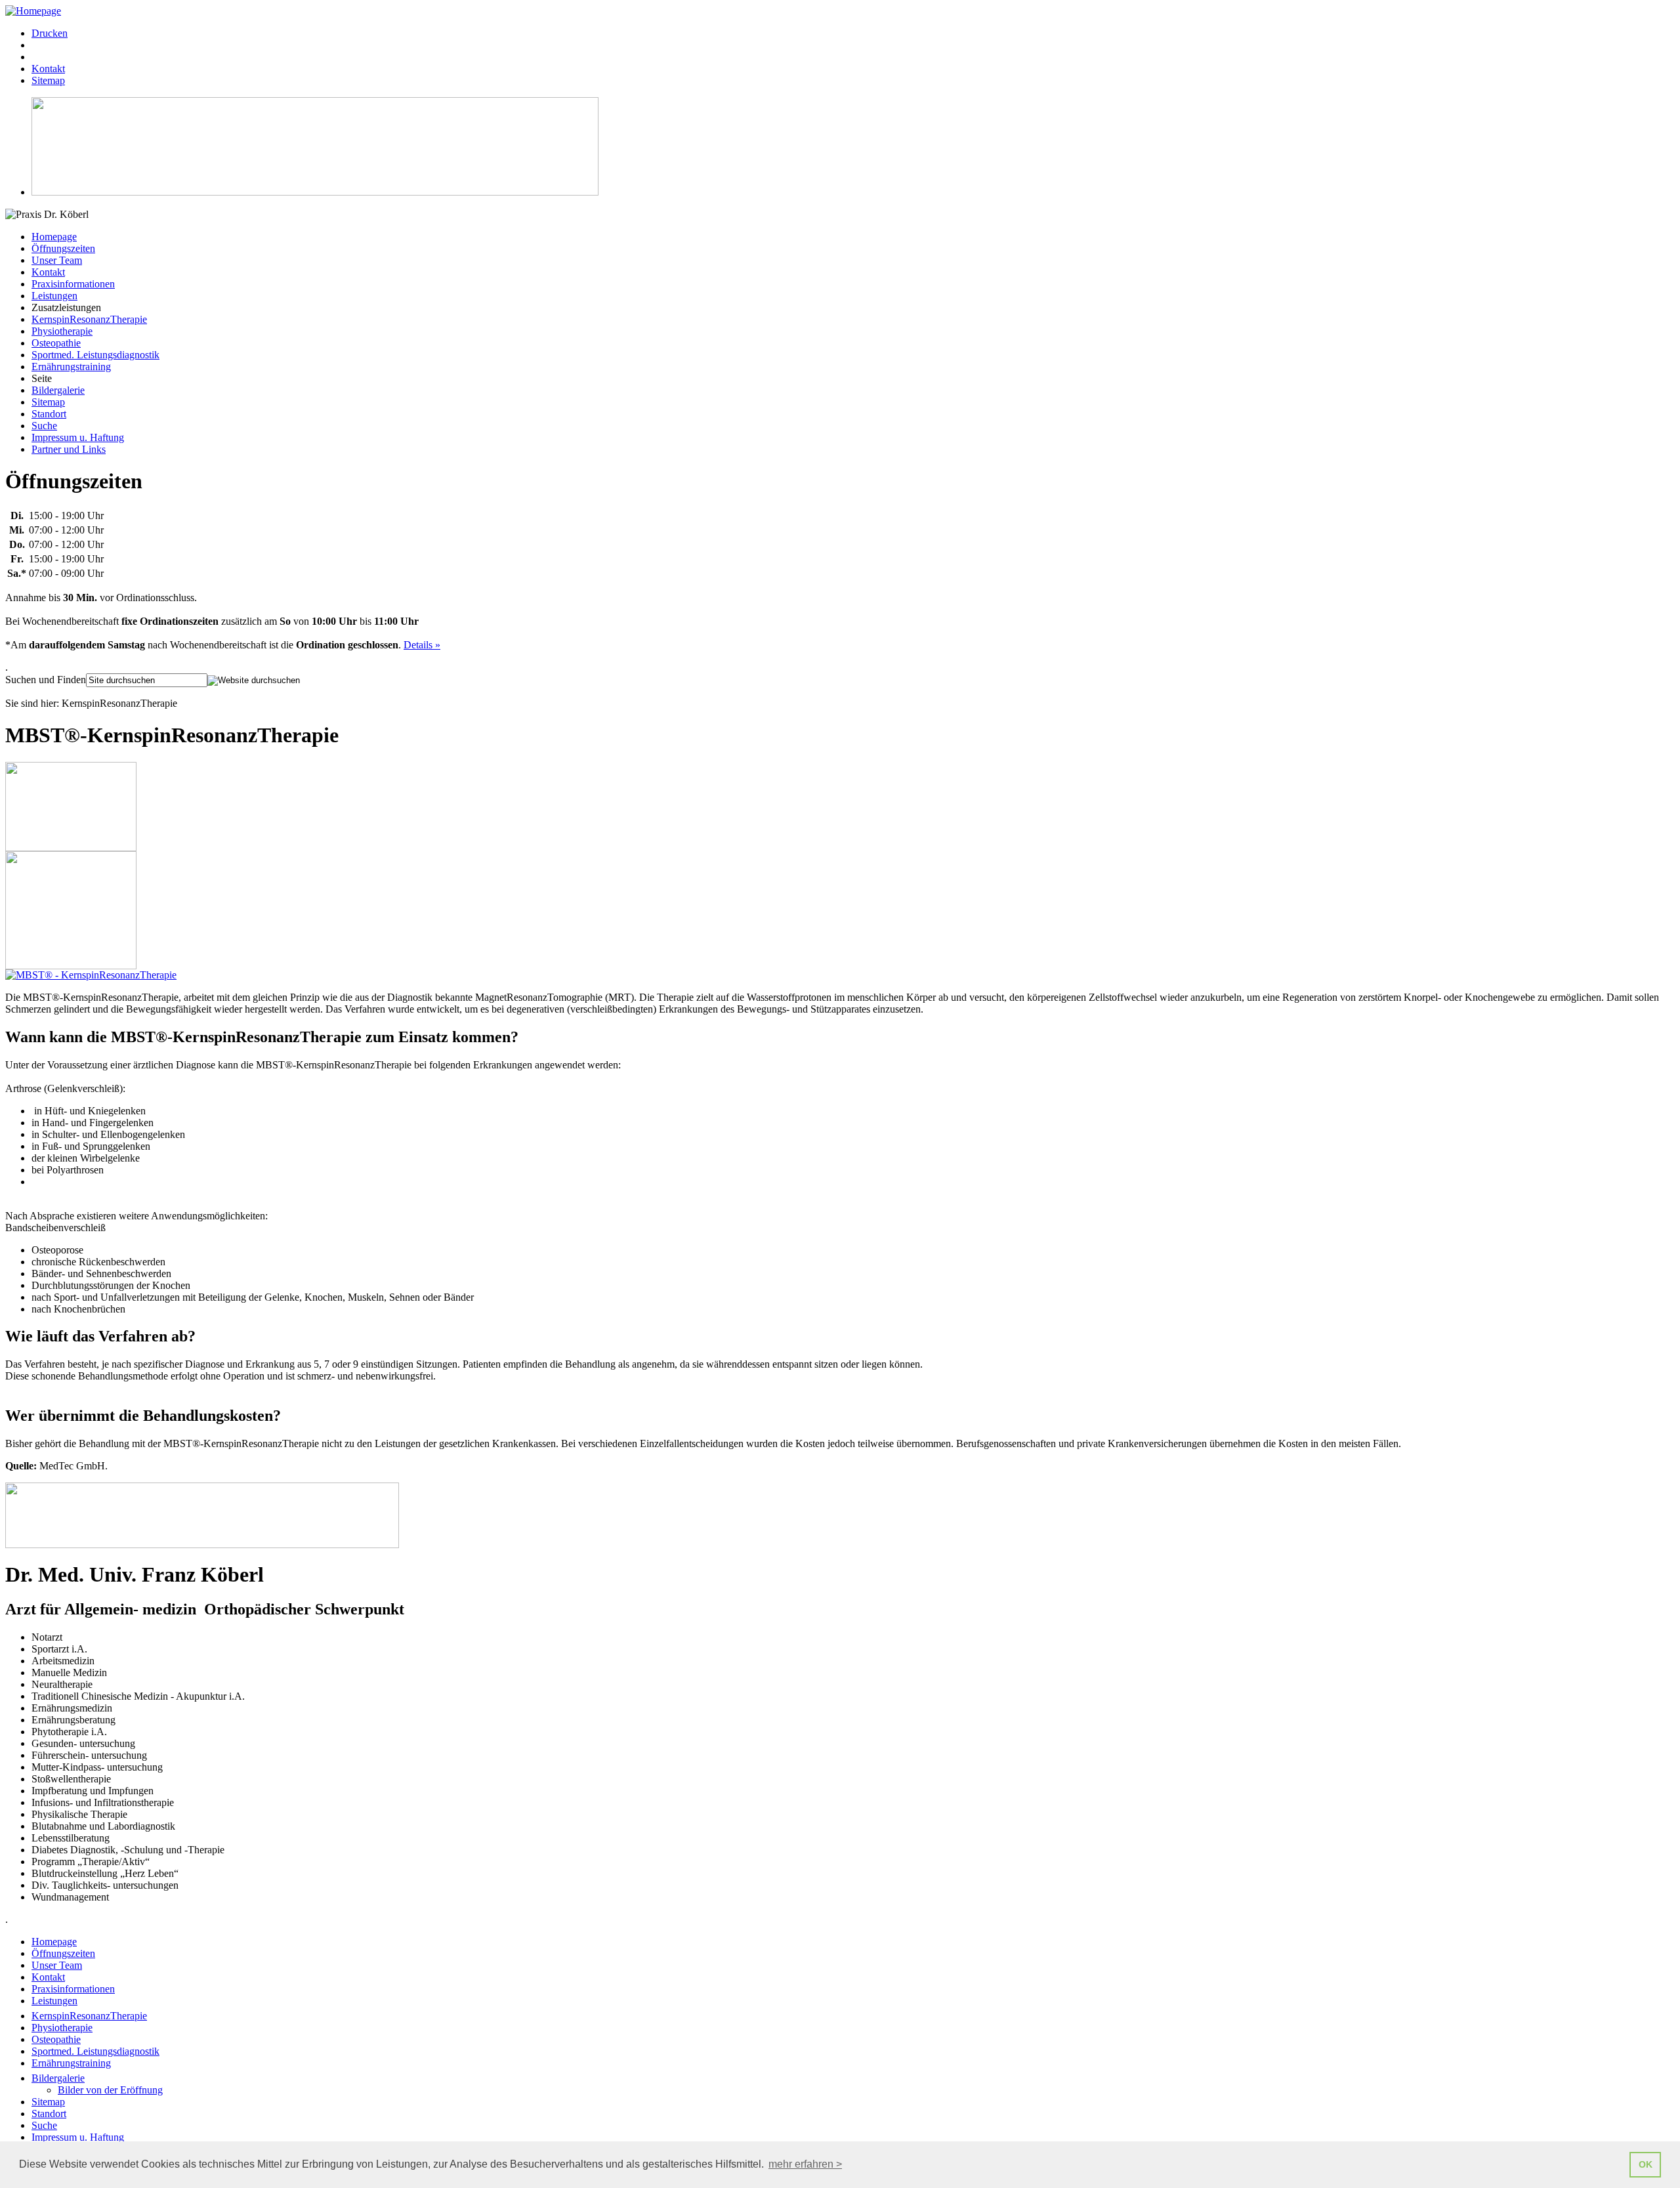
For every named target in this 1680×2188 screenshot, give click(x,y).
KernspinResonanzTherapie (89, 319)
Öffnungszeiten (63, 248)
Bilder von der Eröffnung (110, 2090)
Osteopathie (56, 343)
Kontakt (48, 272)
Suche (44, 426)
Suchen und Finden (46, 680)
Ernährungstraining (71, 367)
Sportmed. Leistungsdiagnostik (95, 355)
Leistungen (54, 296)
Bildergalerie (58, 390)
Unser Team (57, 260)
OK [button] (1646, 2164)
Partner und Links (69, 449)
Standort (49, 414)
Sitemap (48, 402)
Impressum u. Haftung (78, 437)
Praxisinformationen (73, 284)
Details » (422, 645)
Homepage (54, 237)
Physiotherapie (62, 331)
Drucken (50, 33)
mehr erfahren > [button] (805, 2164)
